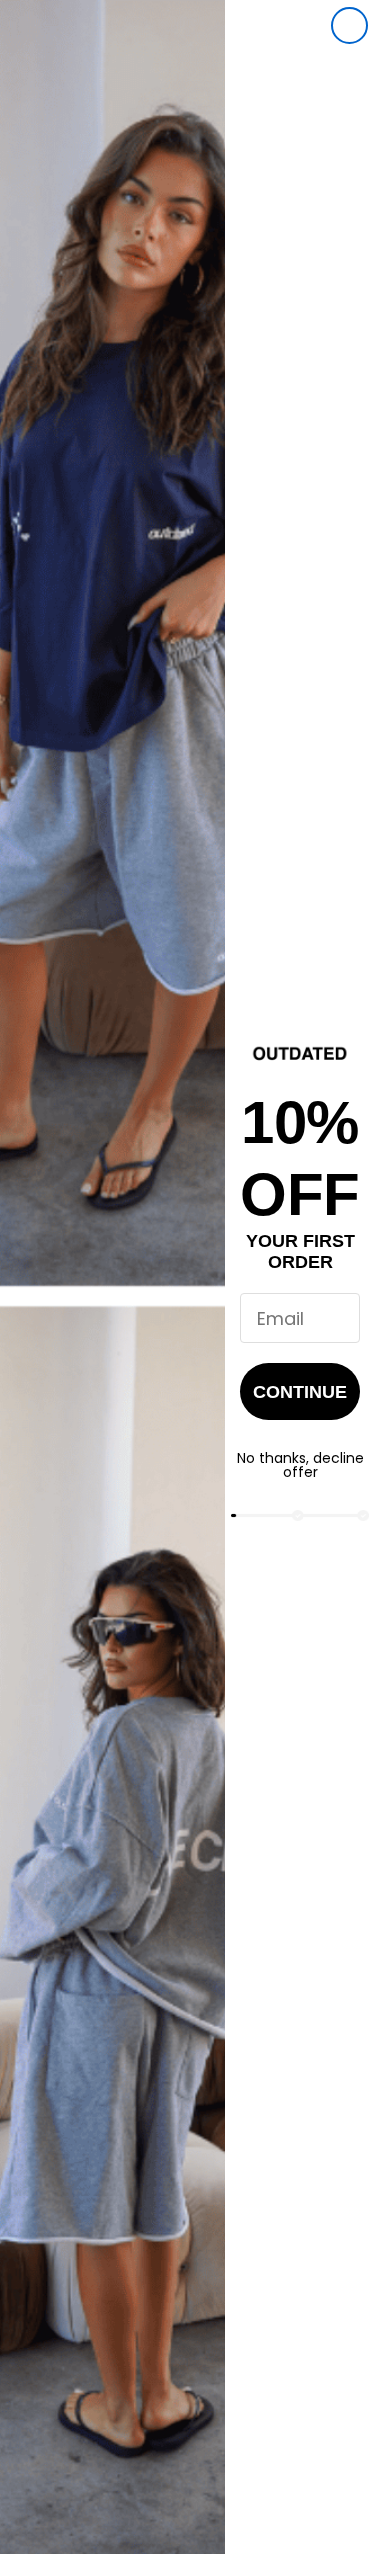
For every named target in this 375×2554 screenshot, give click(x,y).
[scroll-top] (332, 2511)
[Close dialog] (349, 25)
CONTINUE (300, 1392)
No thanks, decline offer (300, 1465)
